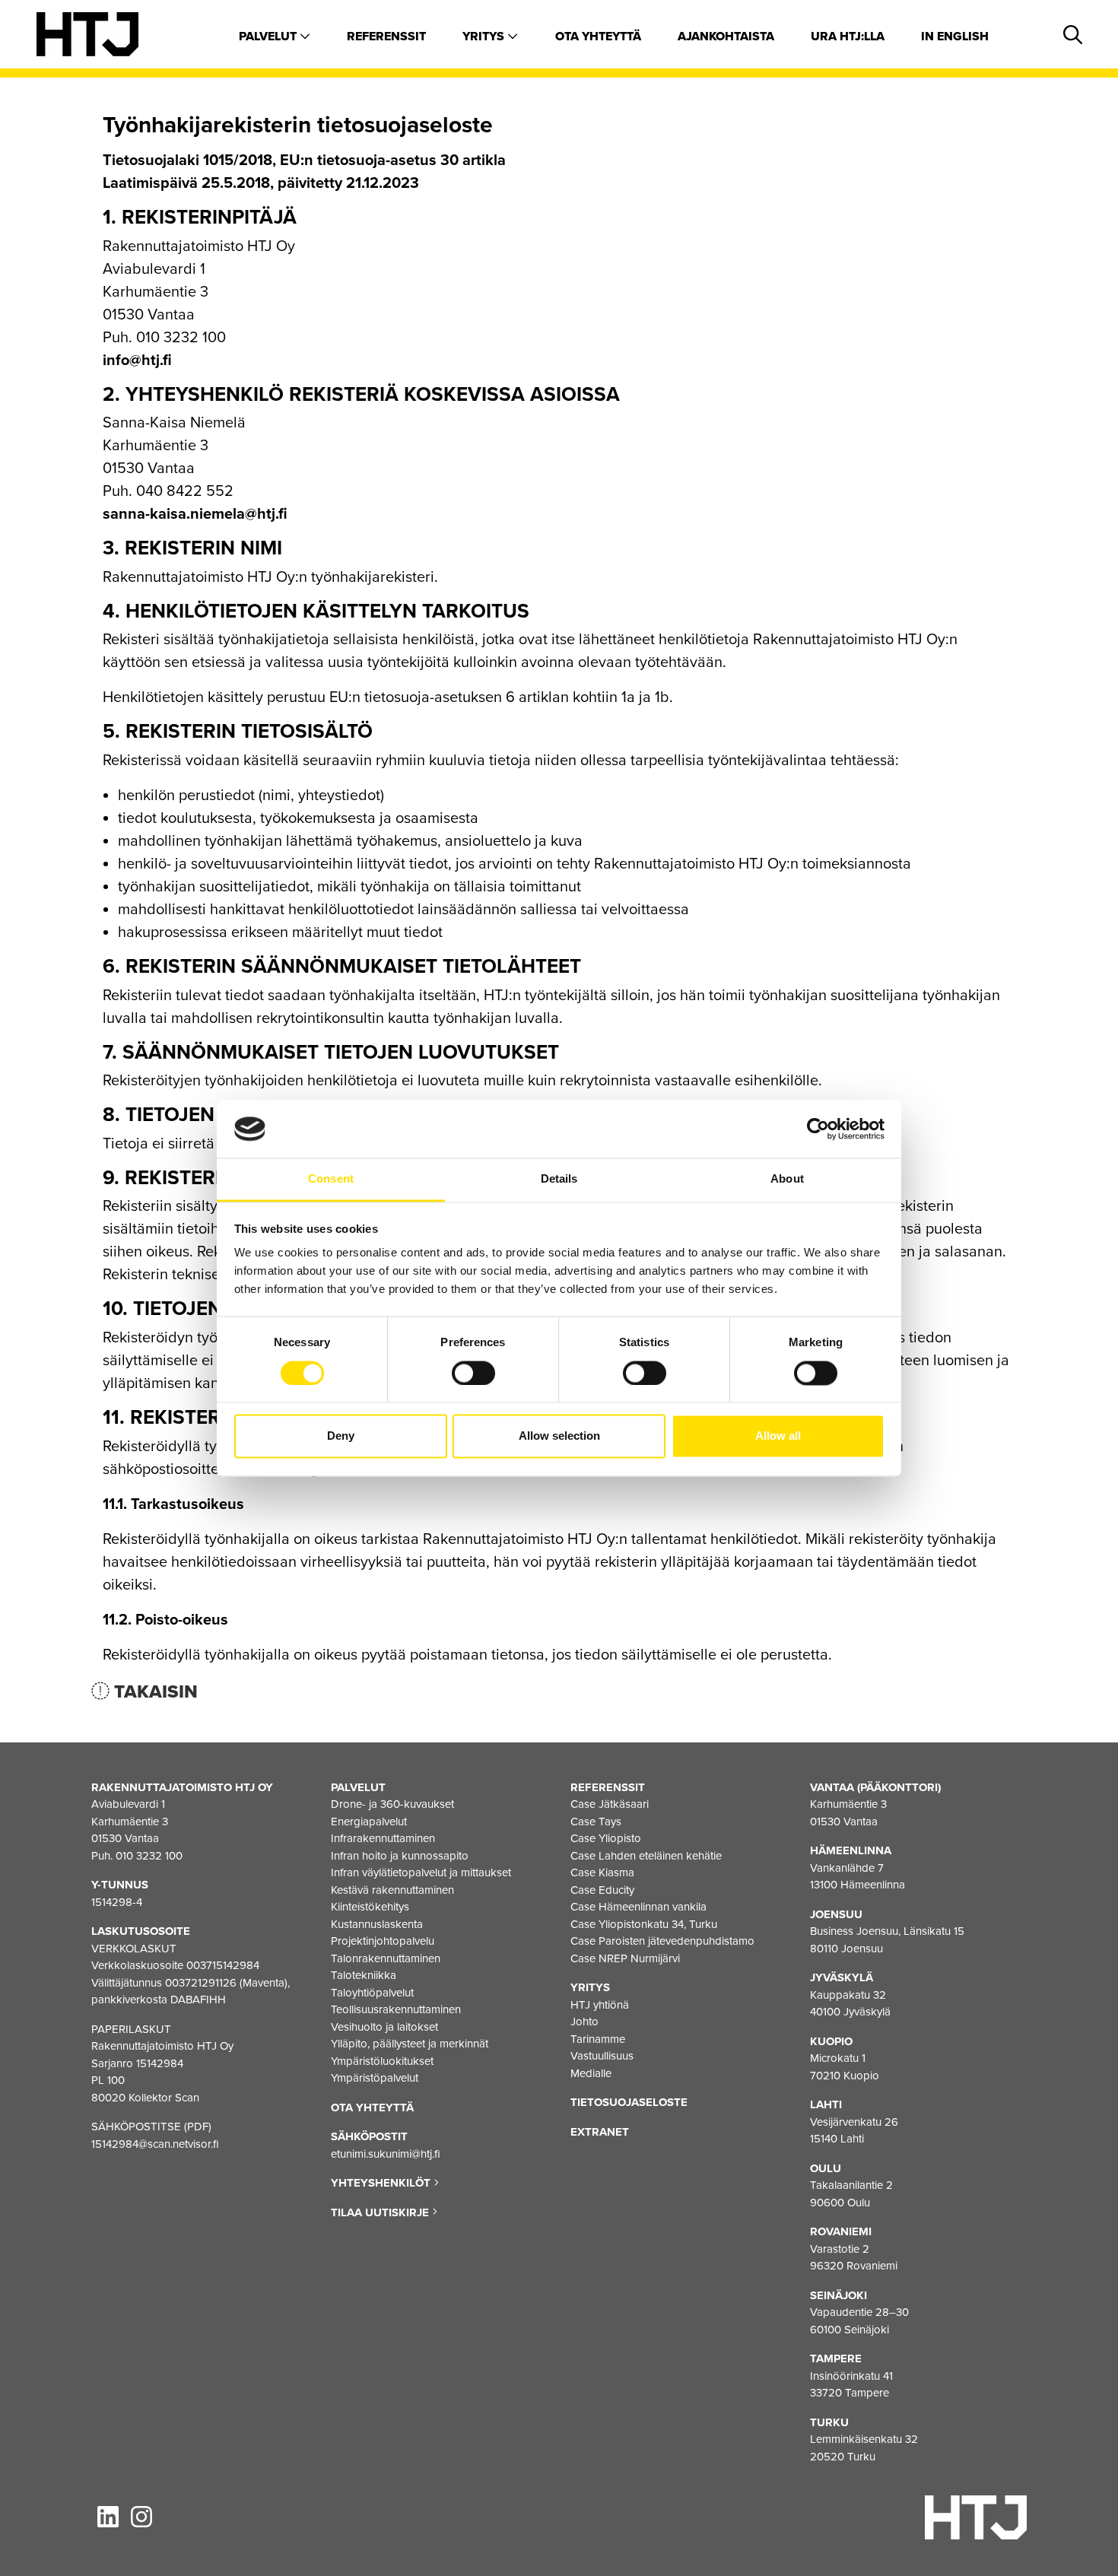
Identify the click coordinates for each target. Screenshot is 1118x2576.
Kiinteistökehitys (370, 1907)
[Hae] (1070, 36)
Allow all (778, 1436)
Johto (584, 2022)
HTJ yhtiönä (600, 2005)
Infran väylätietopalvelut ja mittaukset (421, 1872)
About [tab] (787, 1179)
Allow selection (559, 1436)
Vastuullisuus (602, 2056)
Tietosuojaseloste (629, 2102)
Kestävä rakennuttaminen (392, 1890)
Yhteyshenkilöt (382, 2183)
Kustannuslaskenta (377, 1924)
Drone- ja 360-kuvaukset (392, 1804)
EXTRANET (600, 2132)
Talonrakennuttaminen (386, 1958)
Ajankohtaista (726, 37)
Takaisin (154, 1692)
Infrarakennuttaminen (383, 1838)
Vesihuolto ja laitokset (384, 2027)
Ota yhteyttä (598, 37)
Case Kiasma (602, 1872)
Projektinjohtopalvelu (383, 1941)
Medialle (591, 2073)
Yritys (485, 37)
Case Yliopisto (606, 1838)
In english (955, 37)
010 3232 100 (149, 1856)
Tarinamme (598, 2039)
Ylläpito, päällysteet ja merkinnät (410, 2044)
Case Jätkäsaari (610, 1804)
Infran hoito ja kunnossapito (400, 1856)
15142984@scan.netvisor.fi (155, 2144)
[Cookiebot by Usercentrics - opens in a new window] (818, 1129)
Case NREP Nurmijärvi (625, 1958)
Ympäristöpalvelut (375, 2078)
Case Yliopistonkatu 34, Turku (644, 1924)
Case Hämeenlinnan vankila (638, 1907)
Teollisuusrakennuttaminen (396, 2009)
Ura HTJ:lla (848, 37)
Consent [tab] (331, 1179)
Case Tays (596, 1822)
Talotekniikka (364, 1975)
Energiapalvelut (369, 1822)
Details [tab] (559, 1179)
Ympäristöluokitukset (382, 2061)
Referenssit (386, 37)
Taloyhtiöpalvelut (372, 1993)
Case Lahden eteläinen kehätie (646, 1856)
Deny (341, 1436)
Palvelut (269, 37)
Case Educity (602, 1890)
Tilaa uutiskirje (381, 2212)
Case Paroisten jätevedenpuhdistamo (662, 1941)
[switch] (473, 1373)
